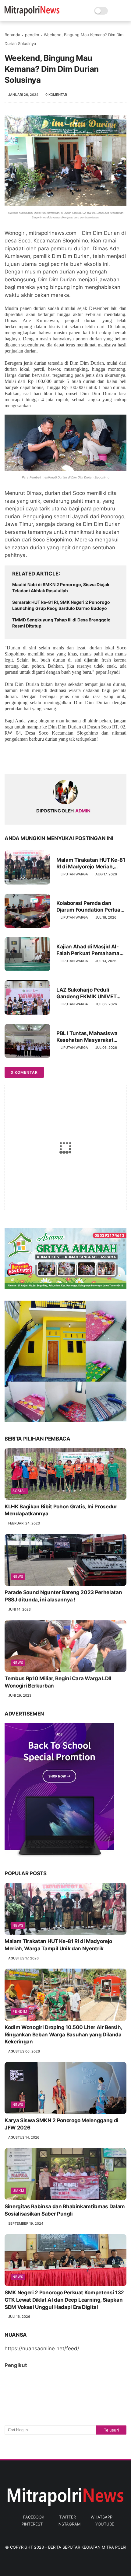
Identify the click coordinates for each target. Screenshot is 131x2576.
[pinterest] (46, 759)
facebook (34, 2517)
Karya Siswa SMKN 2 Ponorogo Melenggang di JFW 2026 (62, 2124)
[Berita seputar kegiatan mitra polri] (32, 14)
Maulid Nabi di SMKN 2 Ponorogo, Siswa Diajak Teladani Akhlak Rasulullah (61, 588)
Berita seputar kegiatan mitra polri (87, 2547)
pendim (32, 35)
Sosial (19, 1491)
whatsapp (102, 2517)
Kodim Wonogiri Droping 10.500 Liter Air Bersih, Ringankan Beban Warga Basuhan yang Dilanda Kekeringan (63, 2035)
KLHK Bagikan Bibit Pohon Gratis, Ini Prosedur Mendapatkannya (61, 1510)
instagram (69, 2524)
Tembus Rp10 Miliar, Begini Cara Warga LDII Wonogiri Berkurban (58, 1682)
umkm (18, 2191)
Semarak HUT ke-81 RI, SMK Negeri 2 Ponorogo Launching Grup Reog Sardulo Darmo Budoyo (61, 605)
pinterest (32, 2524)
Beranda (12, 35)
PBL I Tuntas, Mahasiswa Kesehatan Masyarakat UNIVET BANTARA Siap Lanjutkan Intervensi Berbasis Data (87, 1037)
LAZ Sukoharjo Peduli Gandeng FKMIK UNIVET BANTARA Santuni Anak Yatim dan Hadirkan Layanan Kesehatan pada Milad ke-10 (88, 993)
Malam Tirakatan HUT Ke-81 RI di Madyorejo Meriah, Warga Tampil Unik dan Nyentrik (91, 863)
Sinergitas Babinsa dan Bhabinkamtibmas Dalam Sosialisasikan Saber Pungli (65, 2210)
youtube (105, 2524)
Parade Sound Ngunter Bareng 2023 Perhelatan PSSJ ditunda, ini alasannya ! (63, 1596)
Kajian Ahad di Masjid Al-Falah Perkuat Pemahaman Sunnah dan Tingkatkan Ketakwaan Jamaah (89, 950)
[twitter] (22, 759)
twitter (67, 2517)
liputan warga (74, 874)
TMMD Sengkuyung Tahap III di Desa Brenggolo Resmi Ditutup (61, 623)
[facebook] (10, 759)
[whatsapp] (34, 759)
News (18, 1577)
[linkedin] (59, 759)
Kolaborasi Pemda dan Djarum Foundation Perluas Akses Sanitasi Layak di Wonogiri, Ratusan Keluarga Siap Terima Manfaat (90, 907)
